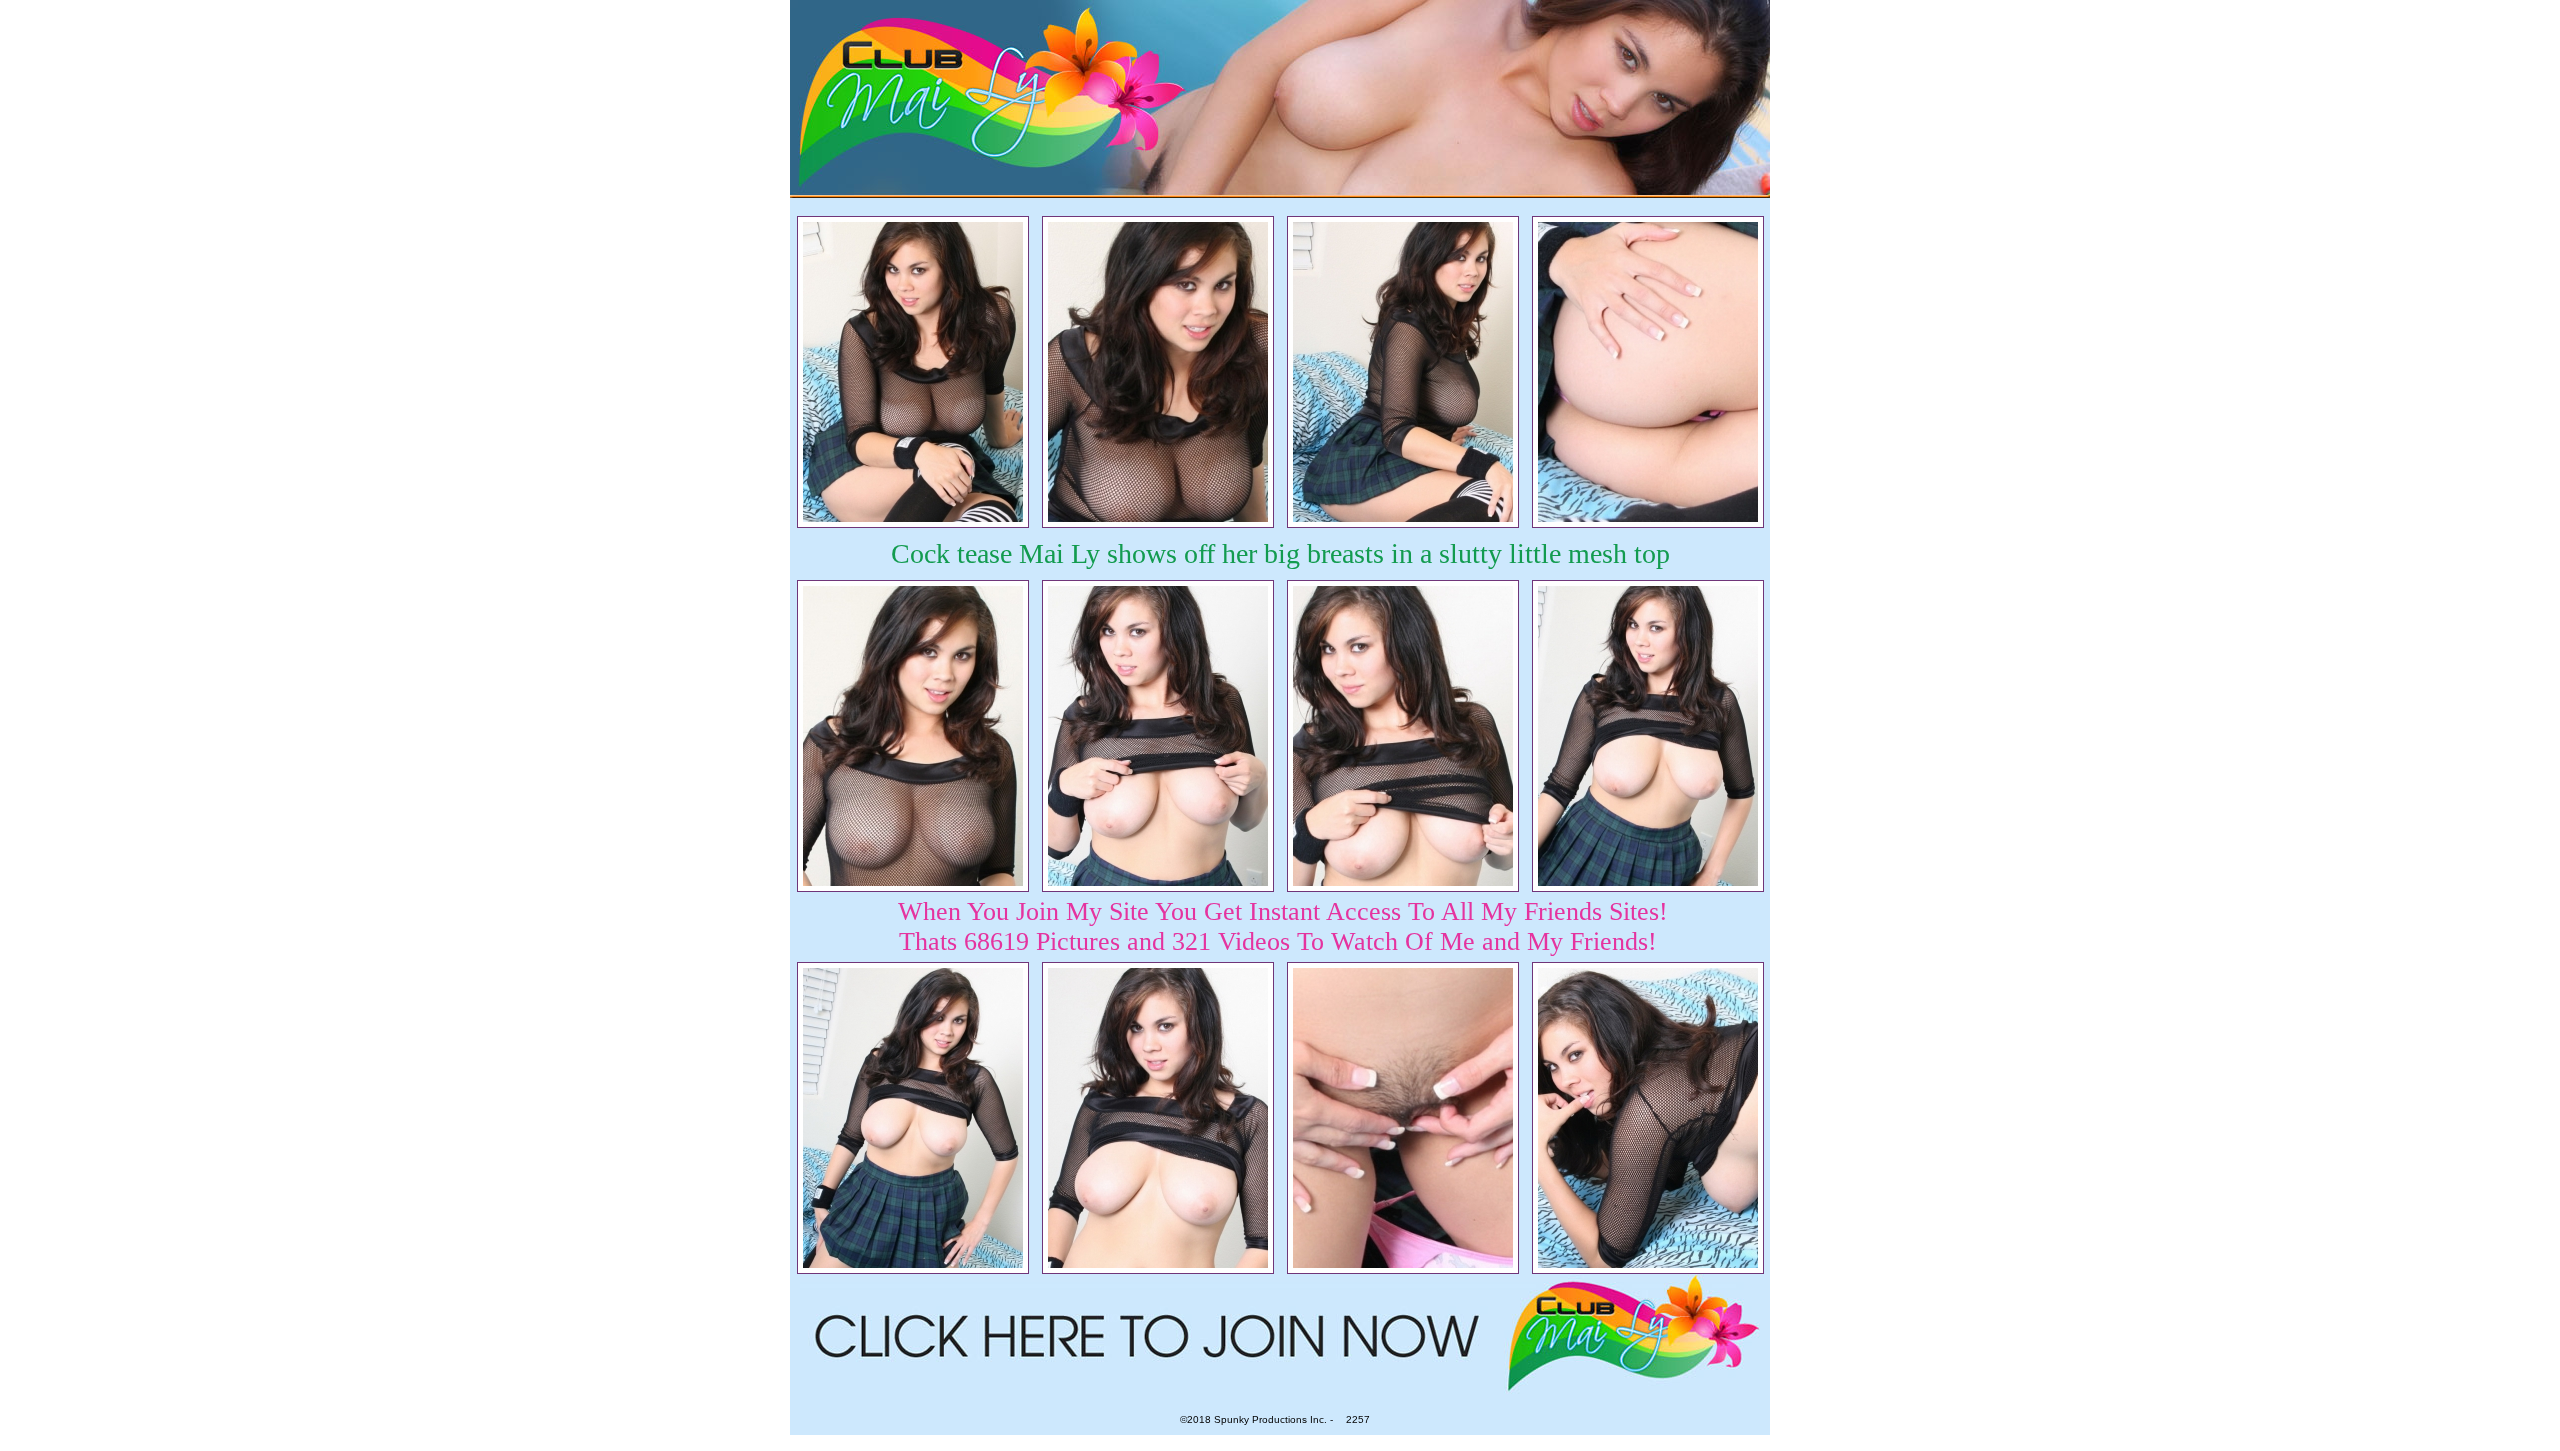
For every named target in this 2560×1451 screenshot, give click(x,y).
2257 (1358, 1419)
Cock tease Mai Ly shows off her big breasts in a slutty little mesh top (1280, 553)
